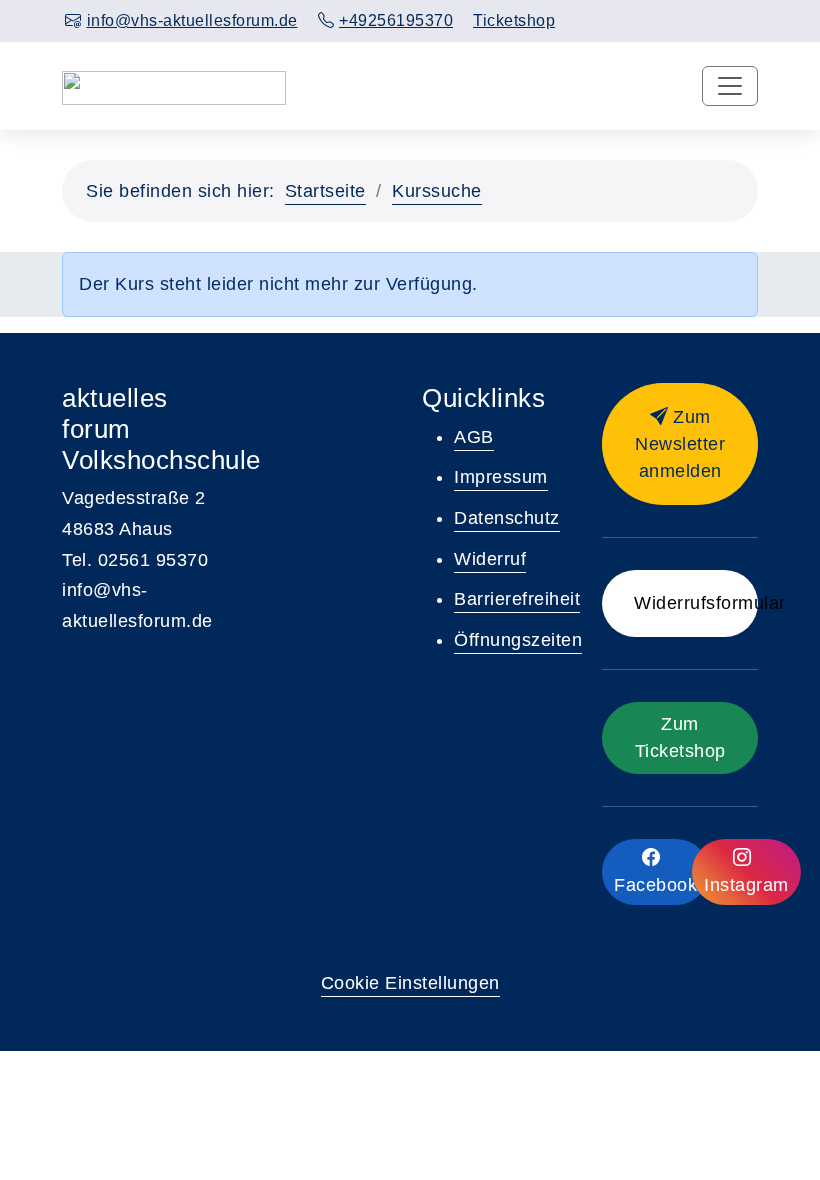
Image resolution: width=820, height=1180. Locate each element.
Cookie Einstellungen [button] (410, 983)
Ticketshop (514, 20)
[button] (680, 444)
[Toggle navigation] (730, 86)
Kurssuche (437, 191)
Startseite (325, 191)
